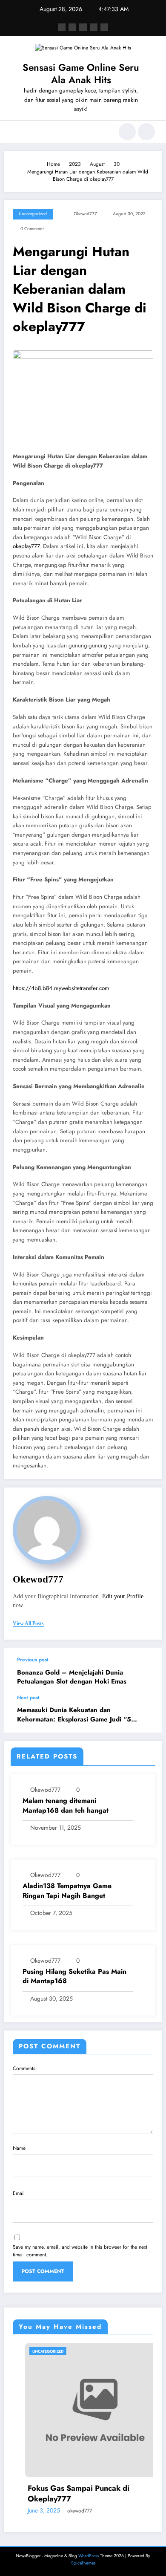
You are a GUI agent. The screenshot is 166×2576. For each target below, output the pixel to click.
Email (19, 2193)
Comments (24, 2068)
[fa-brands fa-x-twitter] (72, 27)
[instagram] (94, 27)
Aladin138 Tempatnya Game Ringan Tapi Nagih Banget (67, 1891)
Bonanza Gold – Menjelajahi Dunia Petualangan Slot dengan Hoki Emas (72, 1677)
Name (19, 2148)
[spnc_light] (146, 132)
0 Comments (32, 229)
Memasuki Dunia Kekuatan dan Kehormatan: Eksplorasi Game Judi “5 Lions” (74, 1715)
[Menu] (15, 132)
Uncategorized (33, 214)
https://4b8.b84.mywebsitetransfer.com (61, 988)
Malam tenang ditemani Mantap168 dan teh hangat (66, 1805)
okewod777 (85, 214)
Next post (28, 1698)
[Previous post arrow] (146, 1672)
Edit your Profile (123, 1596)
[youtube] (104, 27)
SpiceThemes (83, 2563)
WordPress (89, 2556)
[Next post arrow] (146, 1713)
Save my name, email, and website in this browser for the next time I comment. (80, 2251)
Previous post (33, 1660)
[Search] (127, 132)
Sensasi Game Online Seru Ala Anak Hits (81, 74)
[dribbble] (83, 27)
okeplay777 (26, 546)
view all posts (28, 1623)
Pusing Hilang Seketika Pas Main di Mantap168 (74, 1976)
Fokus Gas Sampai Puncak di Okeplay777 (66, 2494)
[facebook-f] (62, 27)
